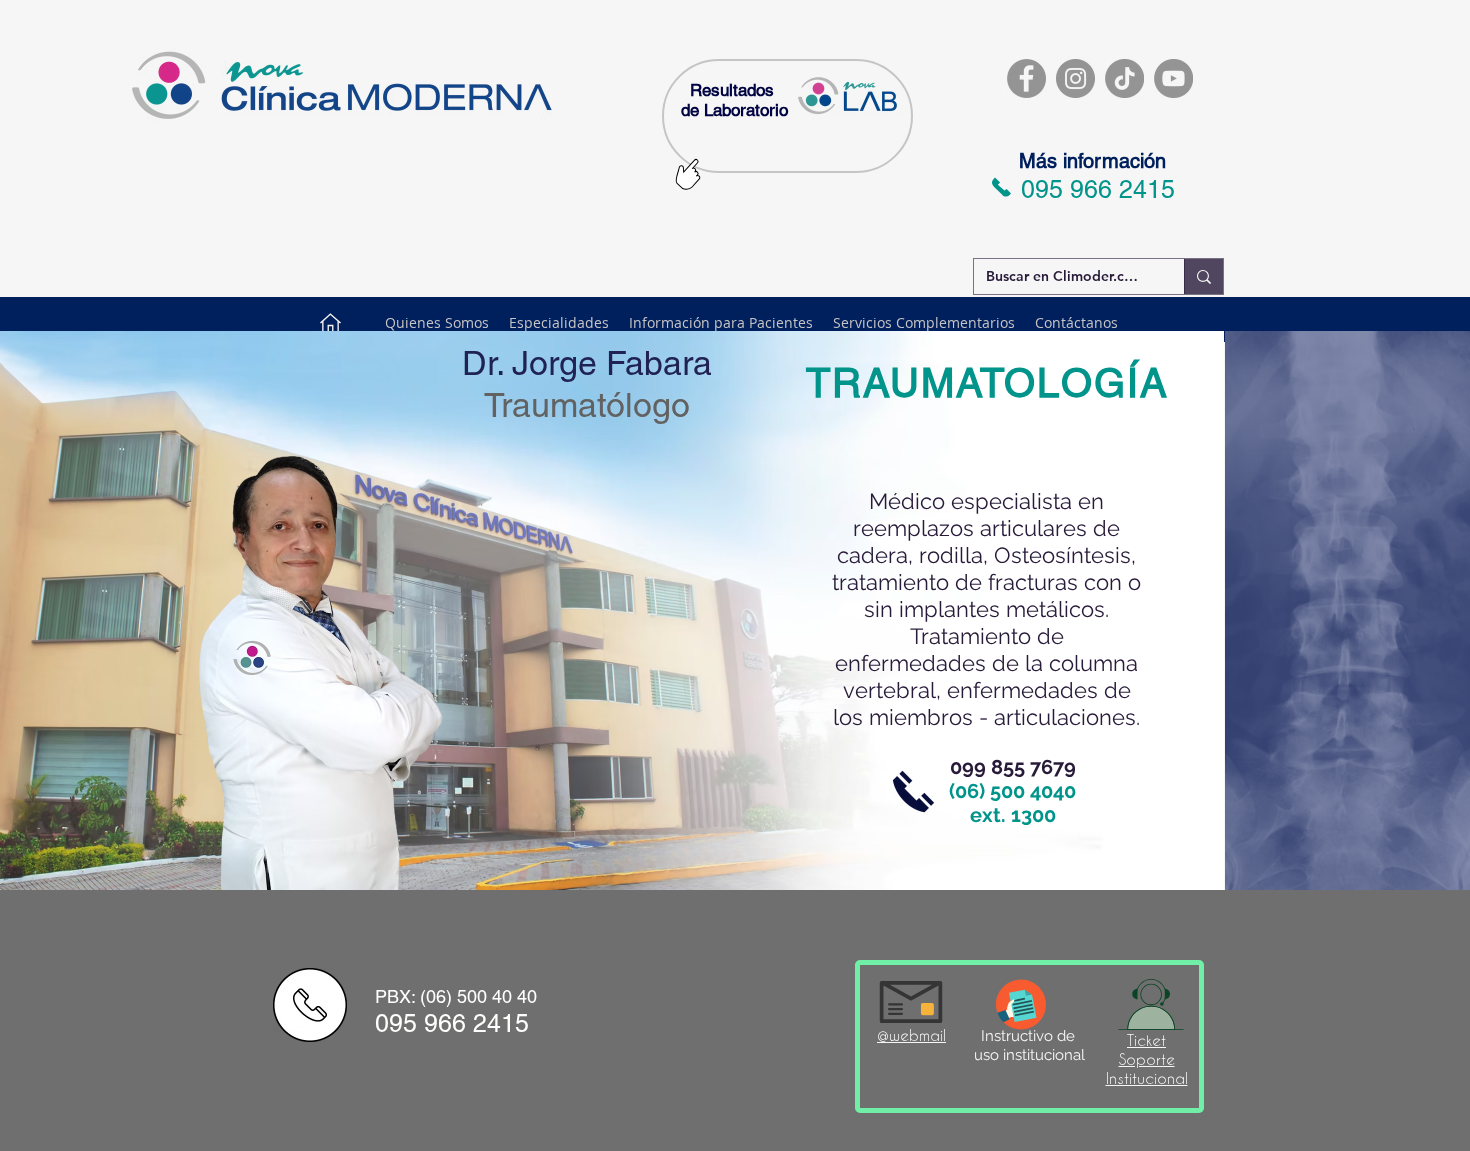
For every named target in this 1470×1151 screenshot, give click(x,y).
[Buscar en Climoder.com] (1203, 276)
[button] (721, 323)
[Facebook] (1026, 78)
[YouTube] (1173, 78)
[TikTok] (1124, 78)
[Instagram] (1075, 78)
